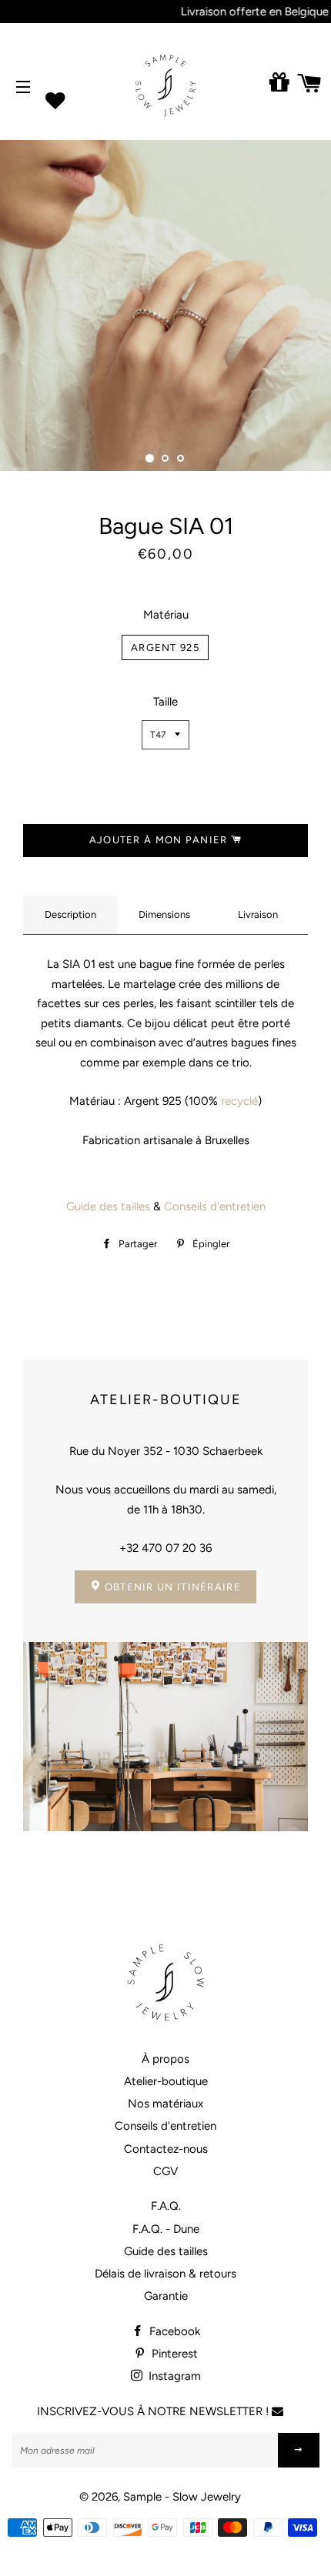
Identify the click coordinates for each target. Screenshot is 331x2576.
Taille (165, 702)
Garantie (166, 2296)
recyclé (238, 1101)
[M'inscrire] (299, 2450)
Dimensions (164, 914)
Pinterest (173, 2354)
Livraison (258, 914)
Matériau (166, 615)
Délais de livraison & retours (165, 2274)
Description (70, 914)
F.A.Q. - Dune (166, 2229)
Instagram (173, 2376)
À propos (165, 2059)
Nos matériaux (165, 2104)
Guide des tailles (108, 1206)
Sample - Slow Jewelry (182, 2497)
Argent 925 (165, 647)
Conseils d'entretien (215, 1206)
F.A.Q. (166, 2206)
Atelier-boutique (166, 2081)
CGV (165, 2171)
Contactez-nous (166, 2149)
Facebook (173, 2331)
